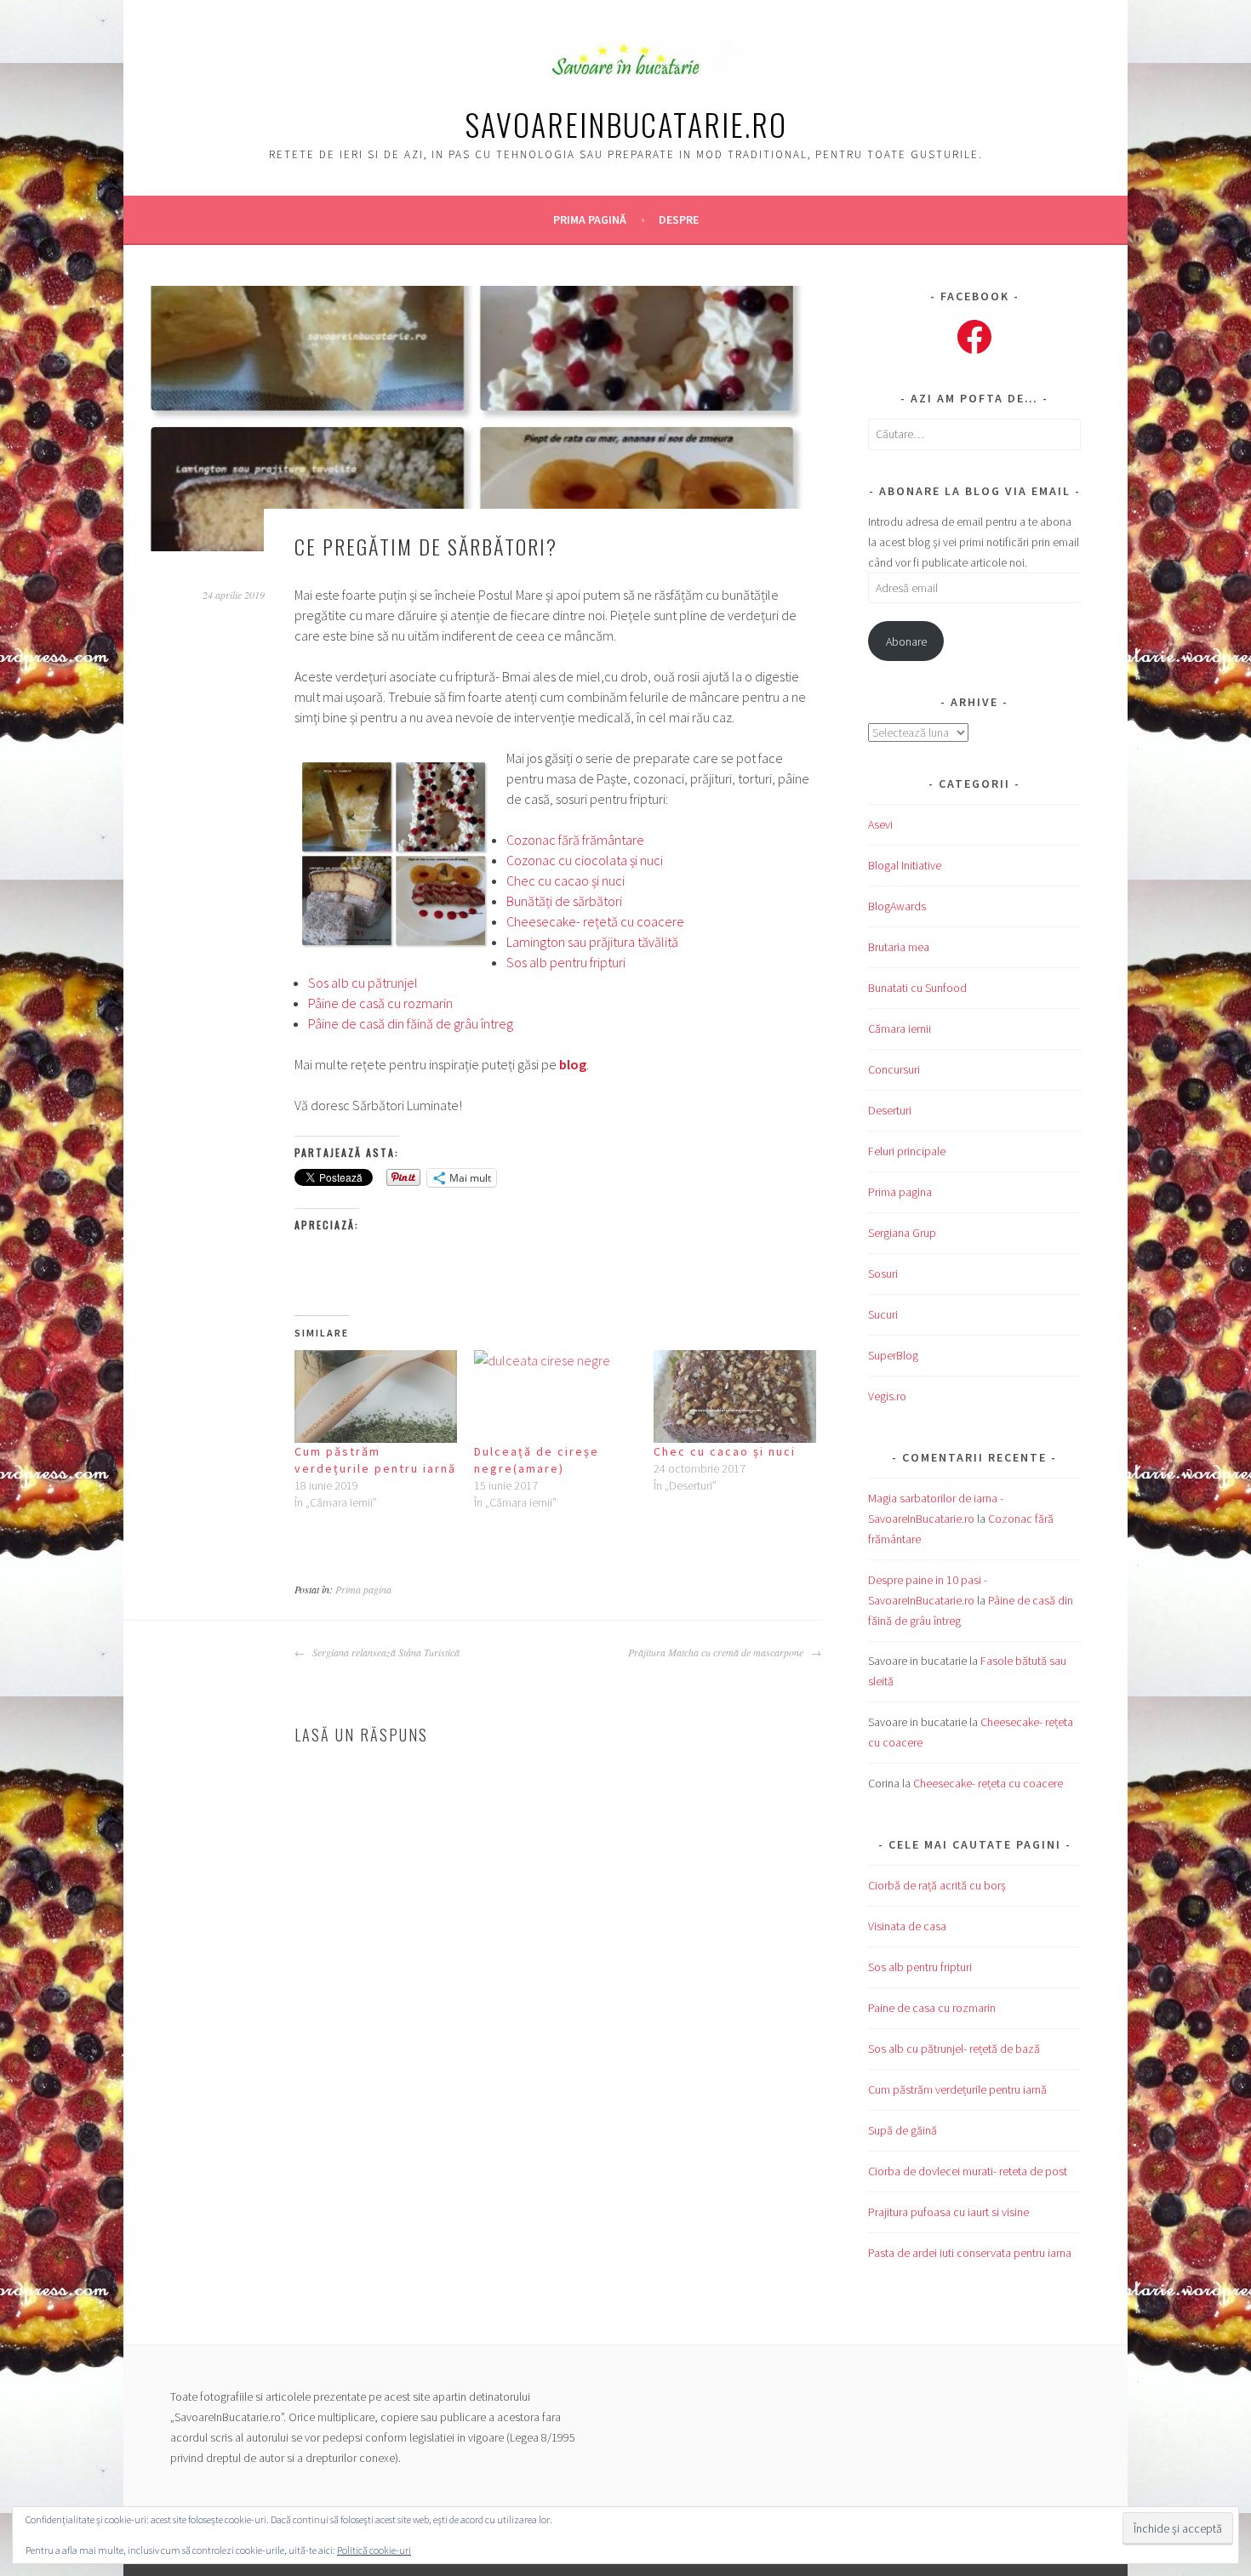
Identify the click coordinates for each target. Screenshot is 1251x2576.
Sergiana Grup (902, 1233)
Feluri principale (907, 1151)
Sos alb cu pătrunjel (363, 983)
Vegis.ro (887, 1396)
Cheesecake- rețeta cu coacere (988, 1783)
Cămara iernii (900, 1029)
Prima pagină (590, 219)
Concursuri (894, 1069)
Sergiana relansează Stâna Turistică (384, 1652)
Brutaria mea (899, 947)
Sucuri (883, 1314)
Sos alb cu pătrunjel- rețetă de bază (954, 2049)
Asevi (880, 824)
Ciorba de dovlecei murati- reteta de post (968, 2171)
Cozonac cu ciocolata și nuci (585, 860)
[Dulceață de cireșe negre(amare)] (555, 1396)
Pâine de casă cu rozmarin (380, 1003)
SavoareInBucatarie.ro (626, 124)
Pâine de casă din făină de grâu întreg (411, 1023)
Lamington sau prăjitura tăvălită (592, 942)
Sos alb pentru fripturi (566, 962)
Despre (679, 219)
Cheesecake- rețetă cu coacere (595, 921)
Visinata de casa (907, 1926)
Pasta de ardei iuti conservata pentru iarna (970, 2253)
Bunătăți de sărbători (564, 901)
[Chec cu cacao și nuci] (735, 1396)
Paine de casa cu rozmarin (932, 2008)
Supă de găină (903, 2130)
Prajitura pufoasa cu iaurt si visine (948, 2212)
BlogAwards (897, 906)
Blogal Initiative (905, 865)
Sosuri (883, 1274)
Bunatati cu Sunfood (917, 988)
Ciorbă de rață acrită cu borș (937, 1885)
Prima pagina (363, 1589)
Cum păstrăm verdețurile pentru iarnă (957, 2089)
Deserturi (890, 1110)
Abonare (906, 641)
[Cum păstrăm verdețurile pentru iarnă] (376, 1396)
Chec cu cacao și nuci (566, 881)
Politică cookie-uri (374, 2550)
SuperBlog (893, 1355)
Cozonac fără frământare (575, 840)
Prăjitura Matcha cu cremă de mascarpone (717, 1652)
